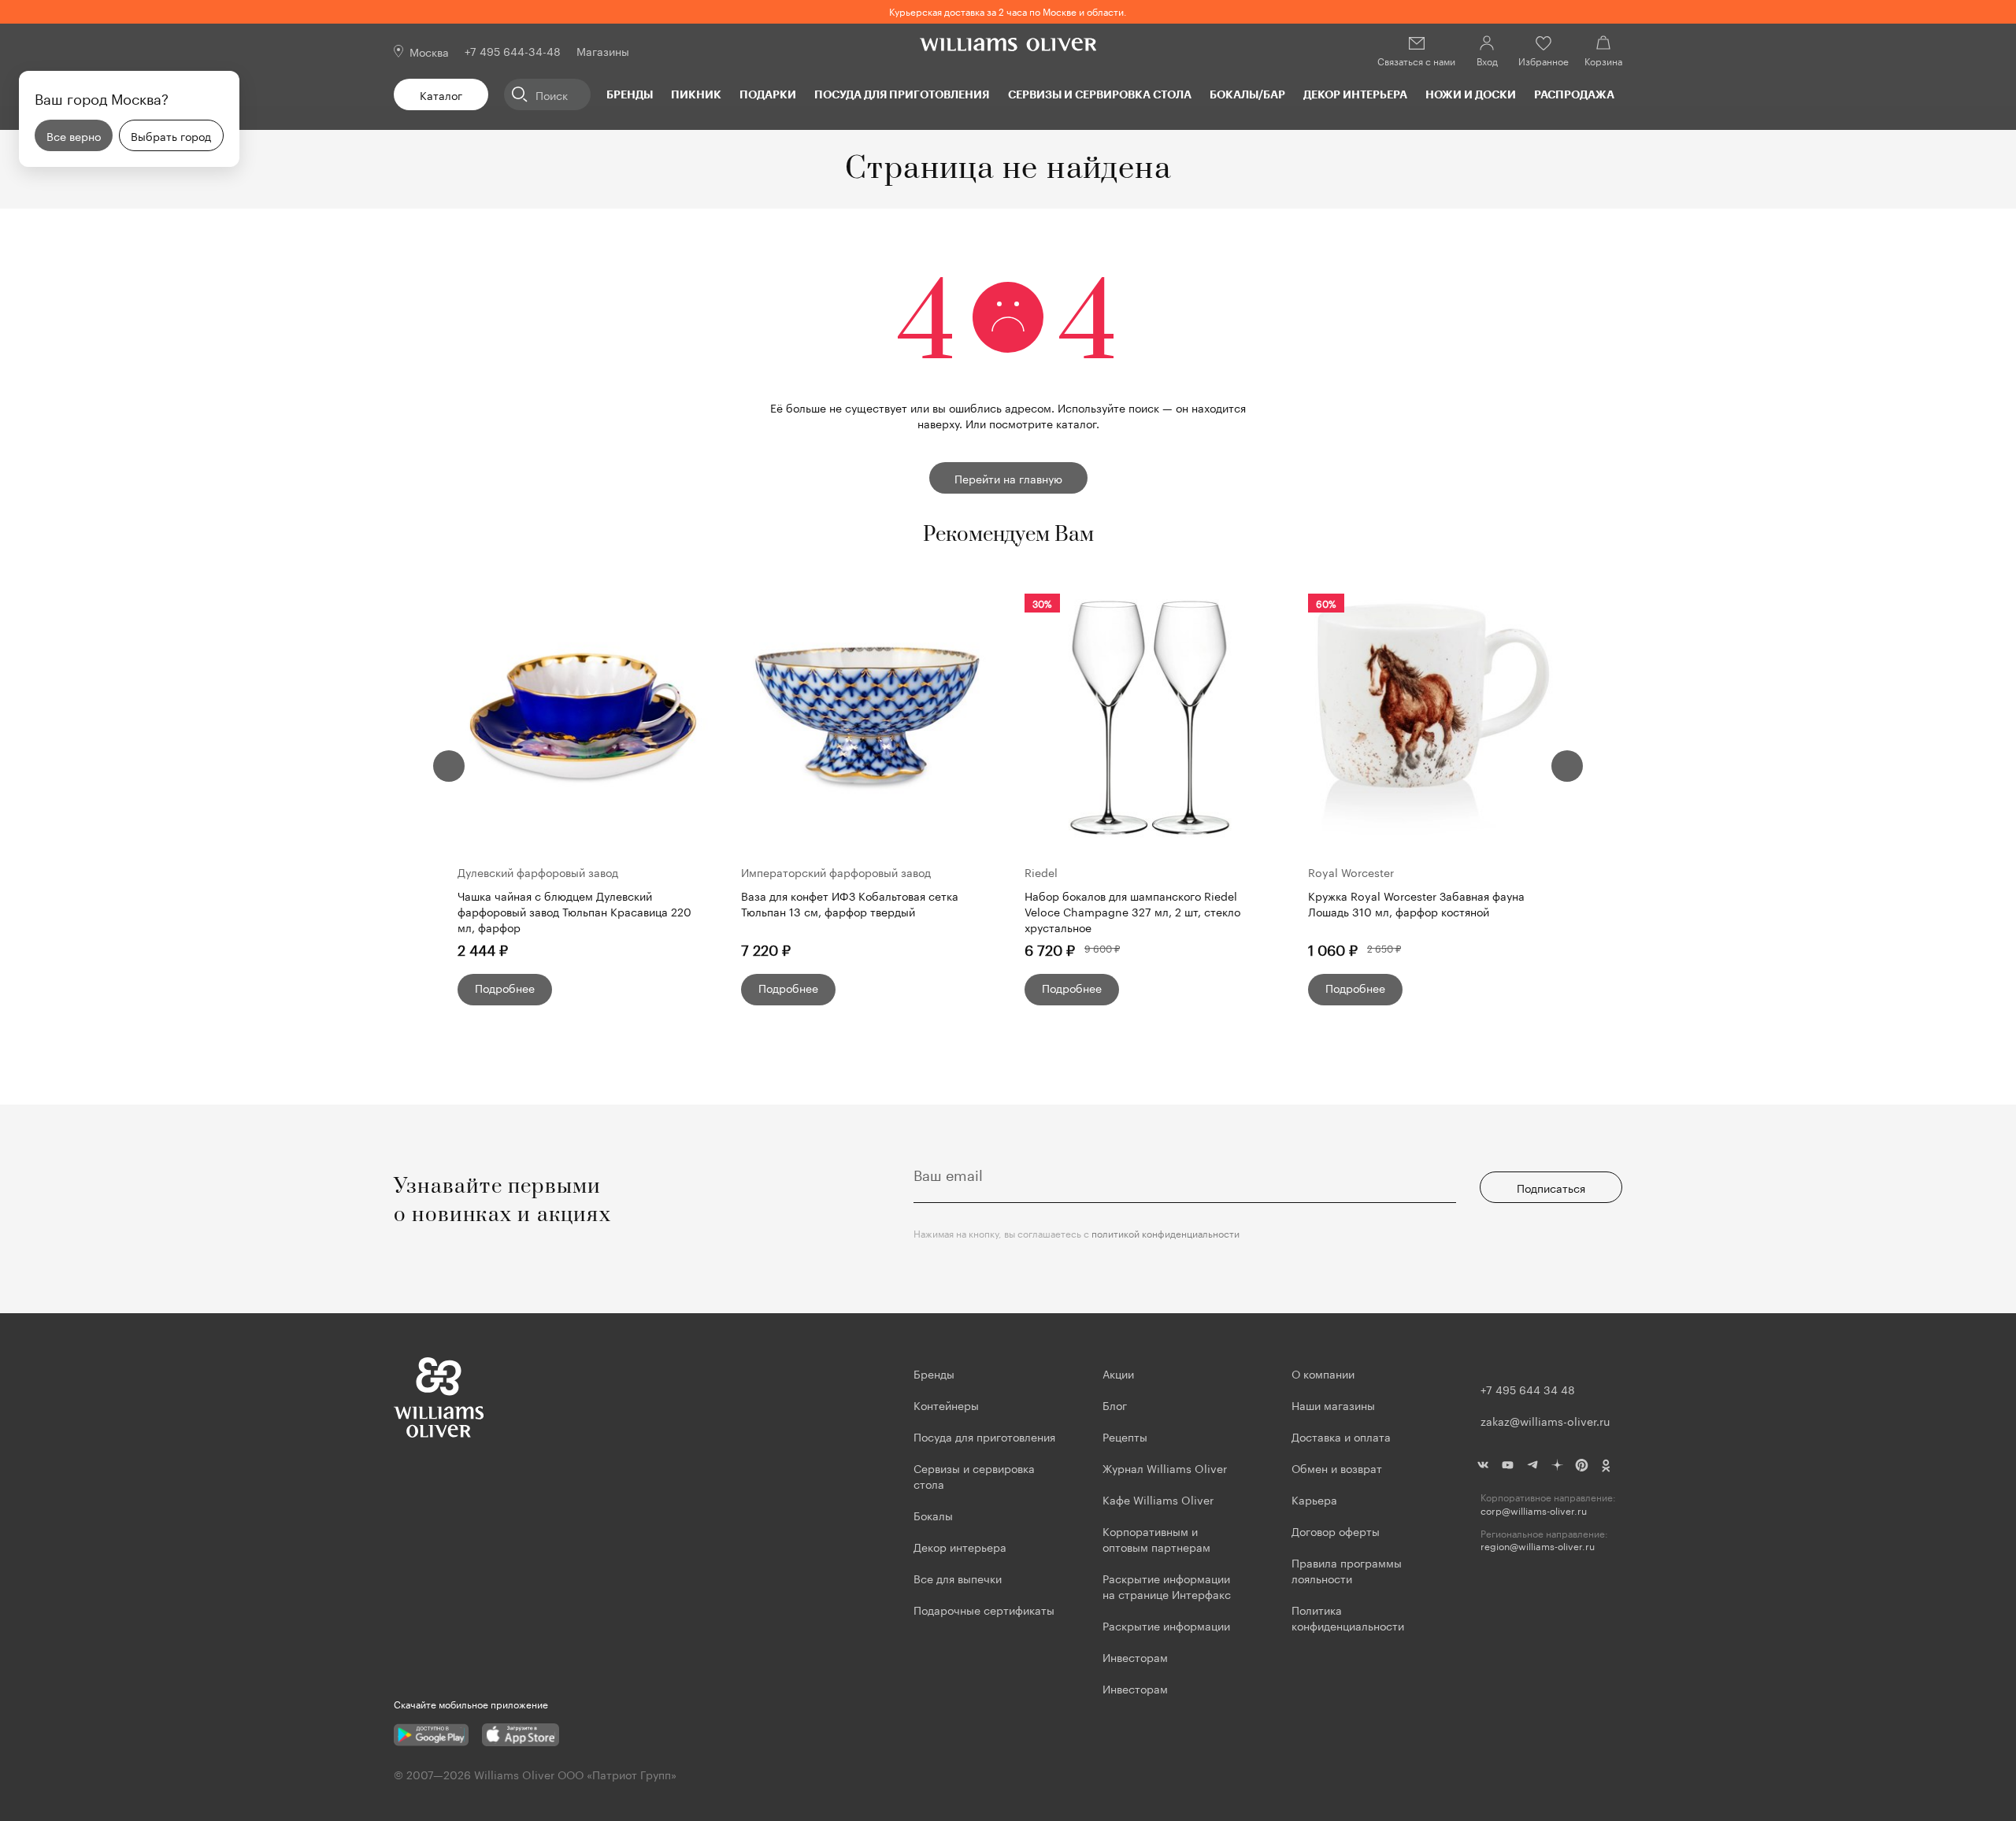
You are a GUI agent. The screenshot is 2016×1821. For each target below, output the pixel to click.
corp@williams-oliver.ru (1534, 1510)
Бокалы (933, 1515)
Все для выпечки (958, 1578)
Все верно (74, 135)
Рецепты (1125, 1436)
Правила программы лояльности (1347, 1570)
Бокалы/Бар (1247, 94)
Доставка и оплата (1341, 1436)
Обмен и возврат (1337, 1468)
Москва (429, 51)
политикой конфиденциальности (1165, 1233)
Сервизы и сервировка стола (1100, 94)
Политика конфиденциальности (1348, 1617)
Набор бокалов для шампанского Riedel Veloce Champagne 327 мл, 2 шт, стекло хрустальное (1132, 911)
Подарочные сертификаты (984, 1609)
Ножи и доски (1471, 94)
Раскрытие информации (1166, 1625)
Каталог (441, 94)
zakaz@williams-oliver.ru (1545, 1420)
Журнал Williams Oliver (1165, 1468)
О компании (1323, 1373)
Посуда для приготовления (902, 94)
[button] (449, 766)
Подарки (768, 94)
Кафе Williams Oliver (1158, 1499)
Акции (1118, 1373)
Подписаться (1551, 1187)
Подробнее (505, 987)
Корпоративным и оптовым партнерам (1156, 1538)
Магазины (603, 50)
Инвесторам (1137, 1656)
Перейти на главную (1008, 478)
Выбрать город (171, 135)
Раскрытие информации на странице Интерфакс (1167, 1586)
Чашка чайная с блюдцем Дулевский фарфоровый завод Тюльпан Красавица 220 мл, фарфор (574, 911)
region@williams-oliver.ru (1538, 1546)
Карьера (1314, 1499)
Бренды (630, 94)
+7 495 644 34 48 (1528, 1389)
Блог (1115, 1405)
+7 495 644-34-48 (513, 50)
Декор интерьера (1355, 94)
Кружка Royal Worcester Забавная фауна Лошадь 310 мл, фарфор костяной (1416, 903)
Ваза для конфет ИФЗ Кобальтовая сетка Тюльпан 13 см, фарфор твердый (850, 903)
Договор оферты (1336, 1530)
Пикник (696, 94)
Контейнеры (946, 1405)
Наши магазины (1333, 1405)
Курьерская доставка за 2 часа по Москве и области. (1008, 11)
